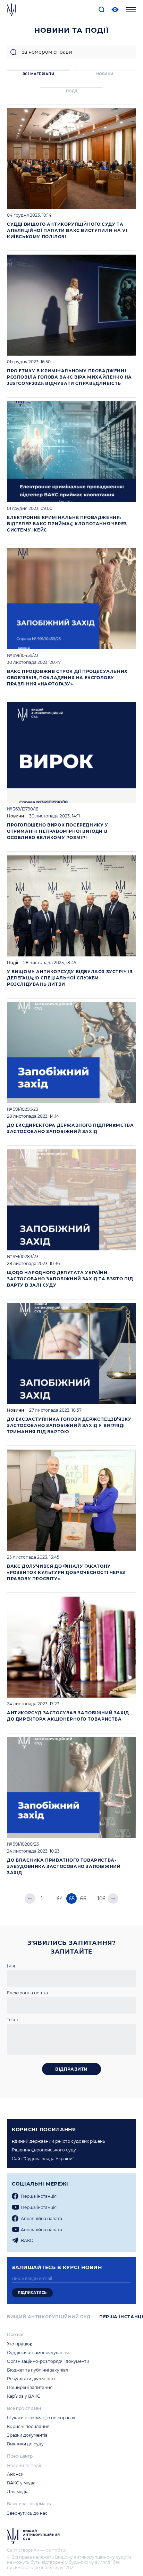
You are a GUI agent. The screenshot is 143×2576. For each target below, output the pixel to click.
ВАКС (27, 2240)
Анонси (15, 2474)
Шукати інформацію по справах (41, 2418)
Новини (15, 816)
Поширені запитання (30, 2387)
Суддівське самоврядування (38, 2353)
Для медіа (18, 2492)
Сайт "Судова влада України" (43, 2159)
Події (12, 963)
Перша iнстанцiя (39, 2196)
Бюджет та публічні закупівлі (38, 2370)
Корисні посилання (28, 2426)
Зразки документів (27, 2435)
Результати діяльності (31, 2379)
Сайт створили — (26, 2550)
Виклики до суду (25, 2444)
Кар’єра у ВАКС (24, 2396)
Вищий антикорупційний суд (49, 2317)
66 (83, 1899)
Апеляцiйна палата (41, 2218)
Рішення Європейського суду (44, 2150)
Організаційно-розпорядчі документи (48, 2361)
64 (60, 1899)
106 (102, 1899)
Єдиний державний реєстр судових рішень (58, 2141)
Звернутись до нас (27, 2513)
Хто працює (19, 2344)
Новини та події (24, 2465)
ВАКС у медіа (21, 2483)
